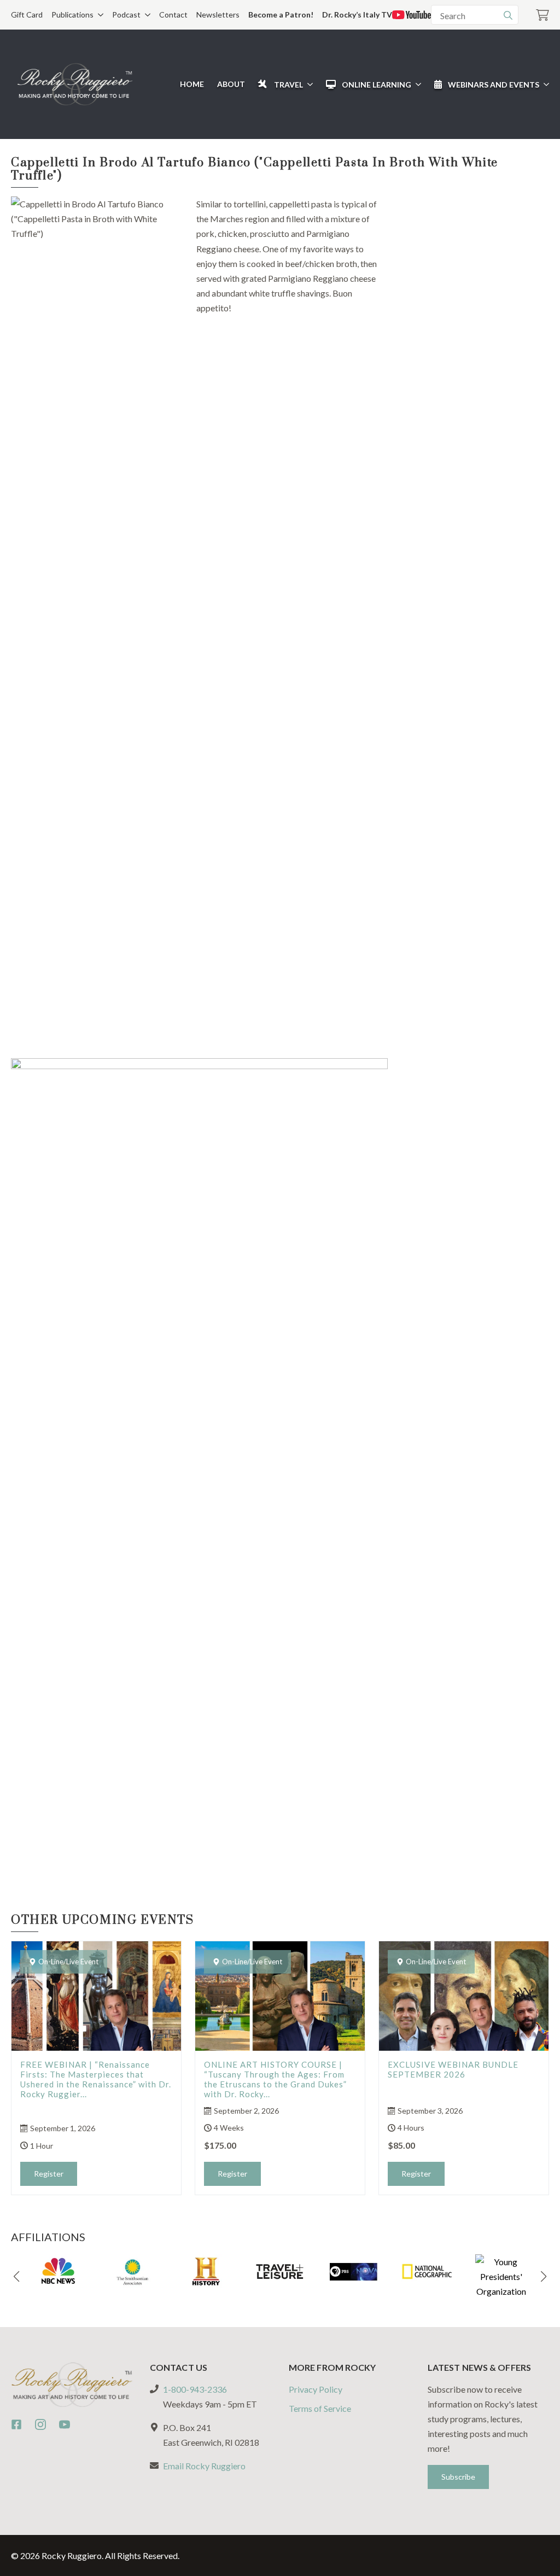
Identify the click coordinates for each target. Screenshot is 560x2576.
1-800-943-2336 (195, 2389)
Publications (72, 14)
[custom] (16, 2424)
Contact (173, 14)
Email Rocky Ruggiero (204, 2466)
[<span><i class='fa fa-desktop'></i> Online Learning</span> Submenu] (416, 84)
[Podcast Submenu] (145, 15)
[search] (508, 15)
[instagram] (40, 2424)
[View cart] (542, 15)
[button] (16, 2277)
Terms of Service (320, 2408)
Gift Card (27, 14)
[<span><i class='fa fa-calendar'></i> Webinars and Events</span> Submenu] (544, 84)
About (231, 84)
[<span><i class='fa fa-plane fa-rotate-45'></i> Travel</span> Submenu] (308, 84)
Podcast (126, 14)
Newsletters (218, 14)
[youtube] (65, 2424)
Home (192, 84)
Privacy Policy (316, 2389)
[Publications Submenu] (98, 15)
